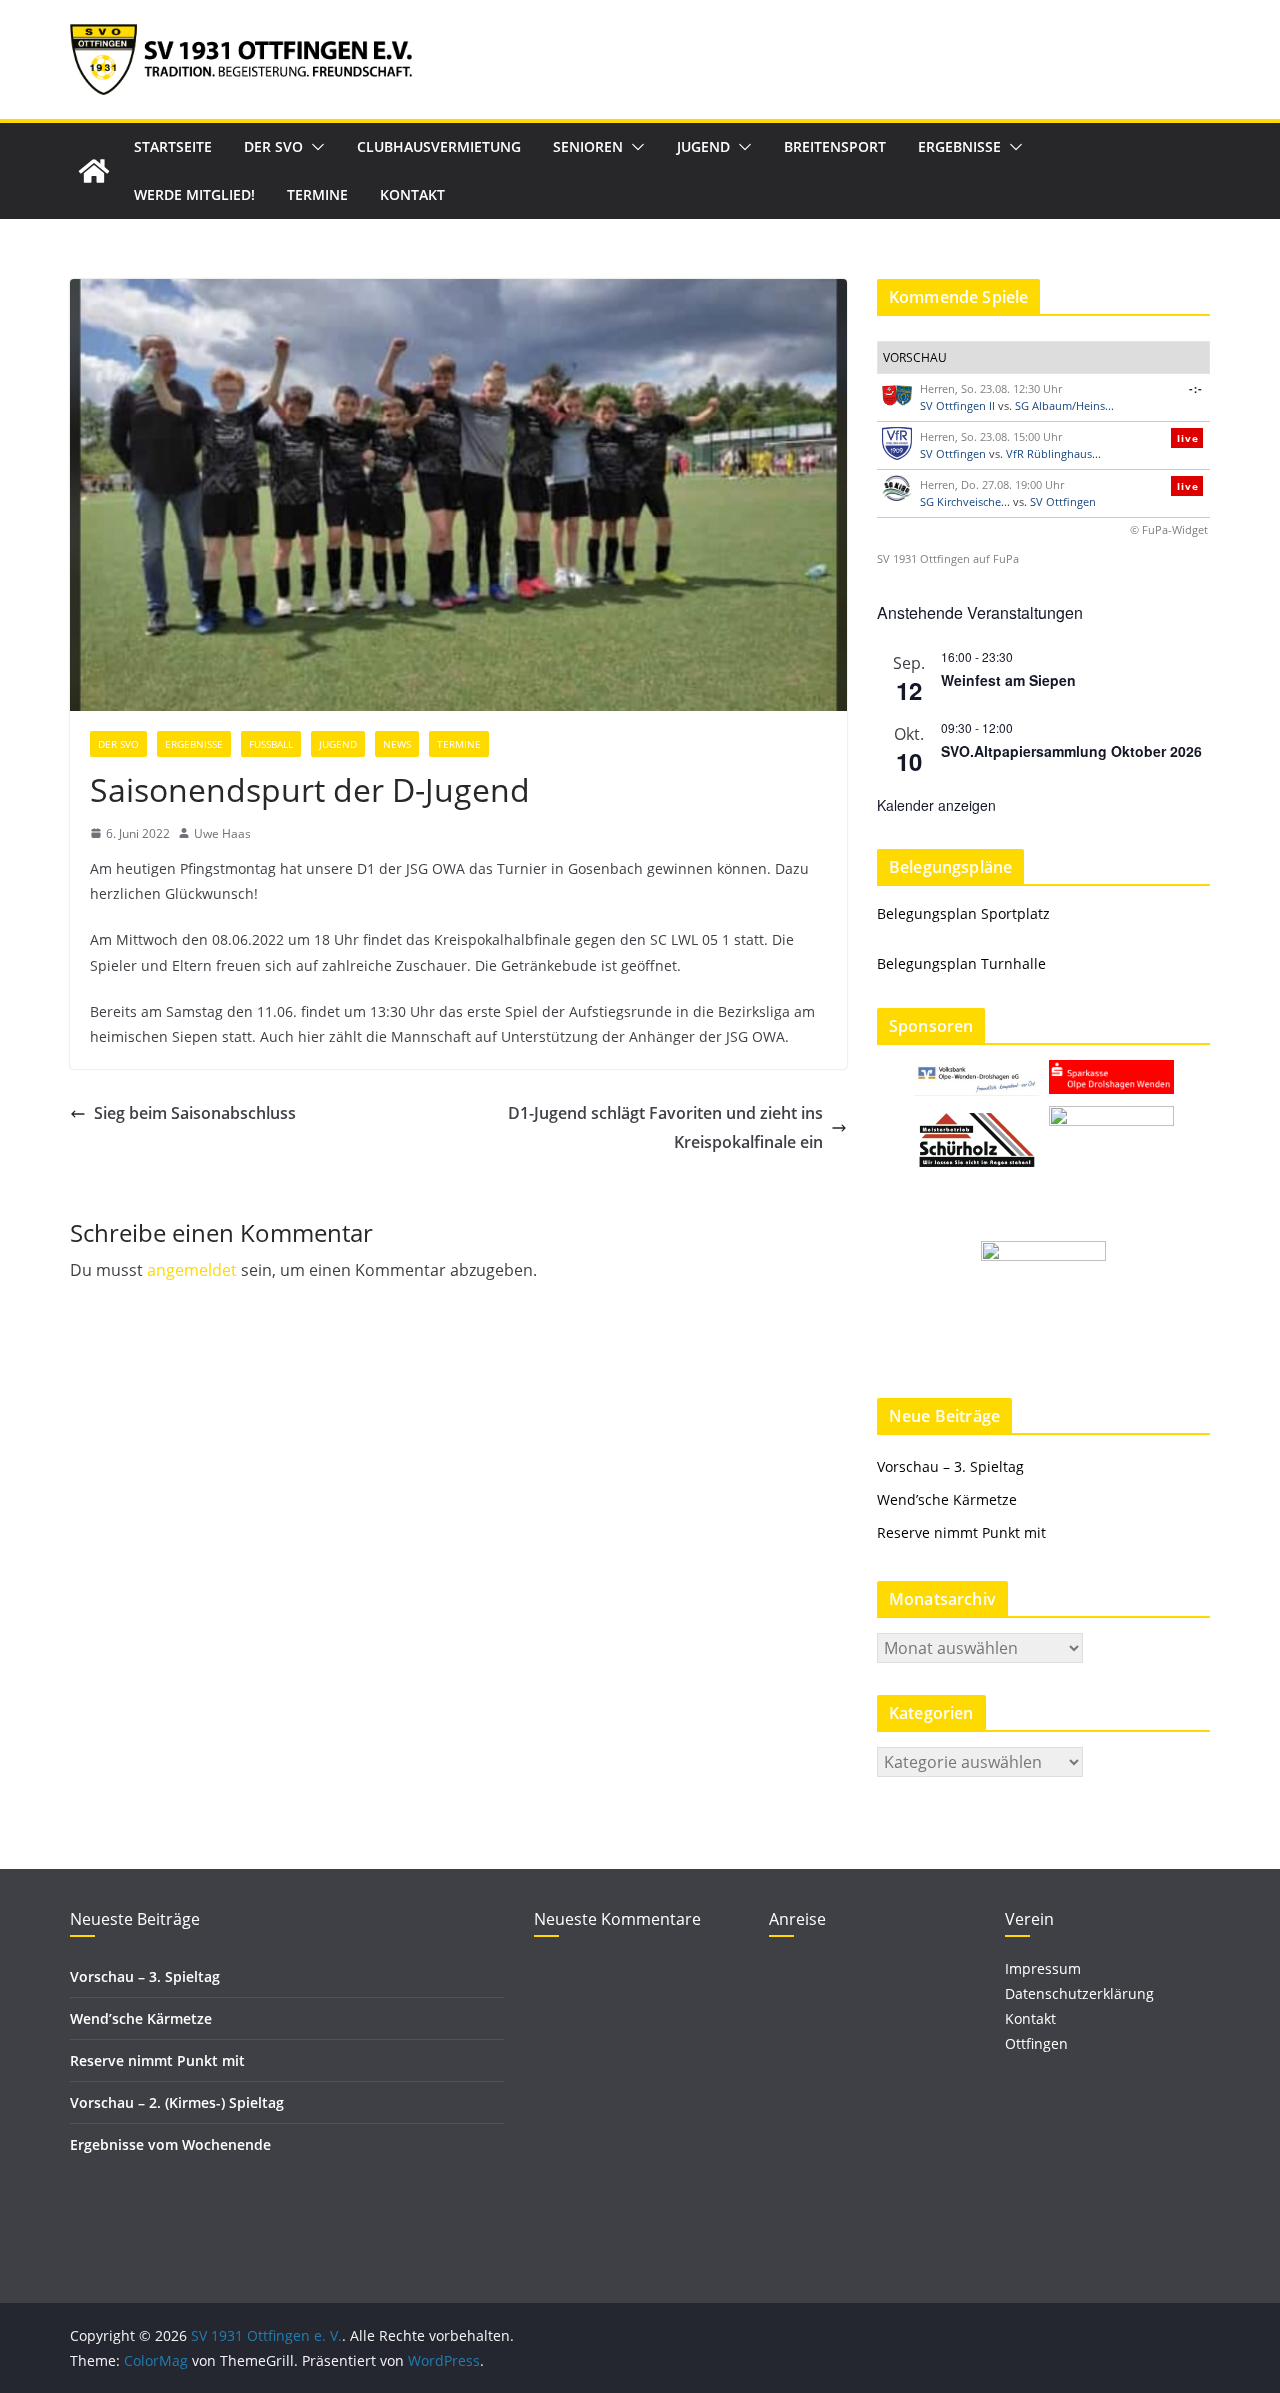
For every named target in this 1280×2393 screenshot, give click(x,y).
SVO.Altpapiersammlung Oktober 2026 (1071, 751)
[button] (314, 147)
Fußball (271, 744)
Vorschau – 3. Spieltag (950, 1466)
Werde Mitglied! (194, 194)
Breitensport (835, 146)
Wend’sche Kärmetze (947, 1499)
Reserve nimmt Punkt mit (961, 1532)
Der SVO (273, 146)
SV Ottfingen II (957, 405)
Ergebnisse (959, 146)
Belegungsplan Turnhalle (961, 963)
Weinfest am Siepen (1008, 680)
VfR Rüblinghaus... (1053, 453)
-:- (1196, 388)
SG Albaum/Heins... (1064, 405)
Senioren (588, 146)
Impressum (1043, 1968)
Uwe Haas (222, 833)
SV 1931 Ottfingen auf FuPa (948, 558)
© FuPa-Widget (1169, 529)
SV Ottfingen (953, 453)
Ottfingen (1036, 2043)
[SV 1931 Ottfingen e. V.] (94, 171)
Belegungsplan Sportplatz (963, 913)
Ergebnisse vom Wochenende (170, 2144)
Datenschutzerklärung (1079, 1993)
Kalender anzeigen (936, 805)
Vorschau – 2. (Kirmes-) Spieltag (177, 2102)
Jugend (703, 146)
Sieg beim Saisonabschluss (195, 1113)
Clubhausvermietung (439, 146)
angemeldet (192, 1270)
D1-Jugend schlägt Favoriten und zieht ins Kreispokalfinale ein (665, 1127)
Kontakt (412, 194)
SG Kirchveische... (965, 501)
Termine (317, 194)
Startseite (173, 146)
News (397, 744)
